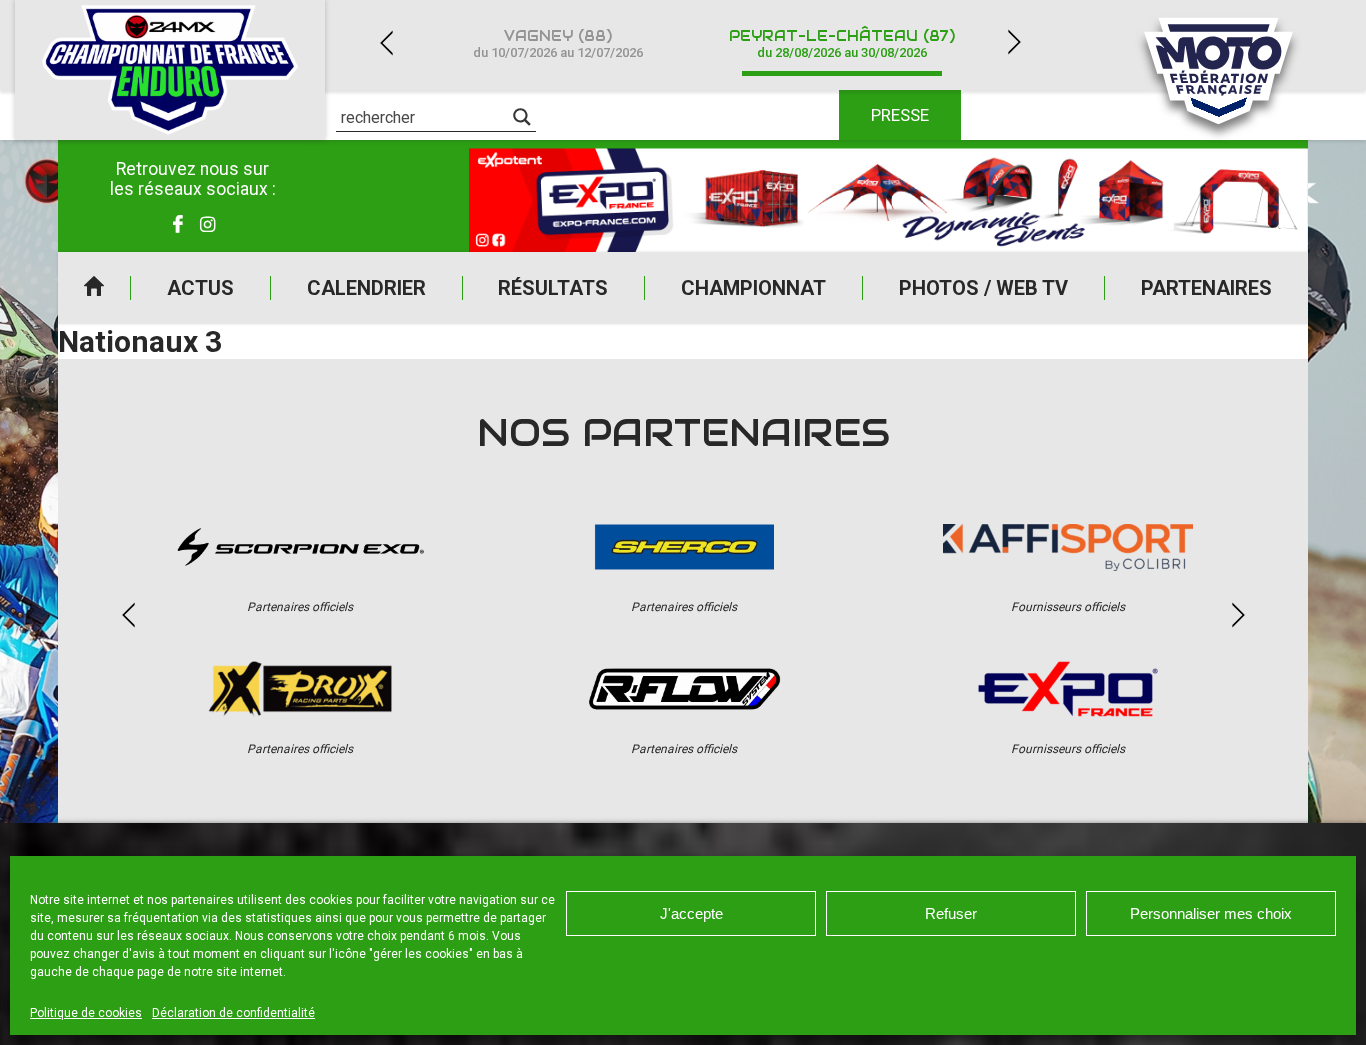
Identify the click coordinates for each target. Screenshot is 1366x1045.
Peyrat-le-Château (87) (842, 43)
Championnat (753, 288)
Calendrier (366, 288)
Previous (386, 42)
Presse (900, 115)
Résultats (553, 288)
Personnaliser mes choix (1211, 913)
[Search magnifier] (522, 117)
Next (1014, 42)
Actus (200, 288)
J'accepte (691, 913)
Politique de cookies (86, 1013)
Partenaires (1206, 288)
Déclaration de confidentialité (233, 1013)
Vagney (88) (558, 43)
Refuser (951, 913)
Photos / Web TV (983, 288)
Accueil (94, 288)
